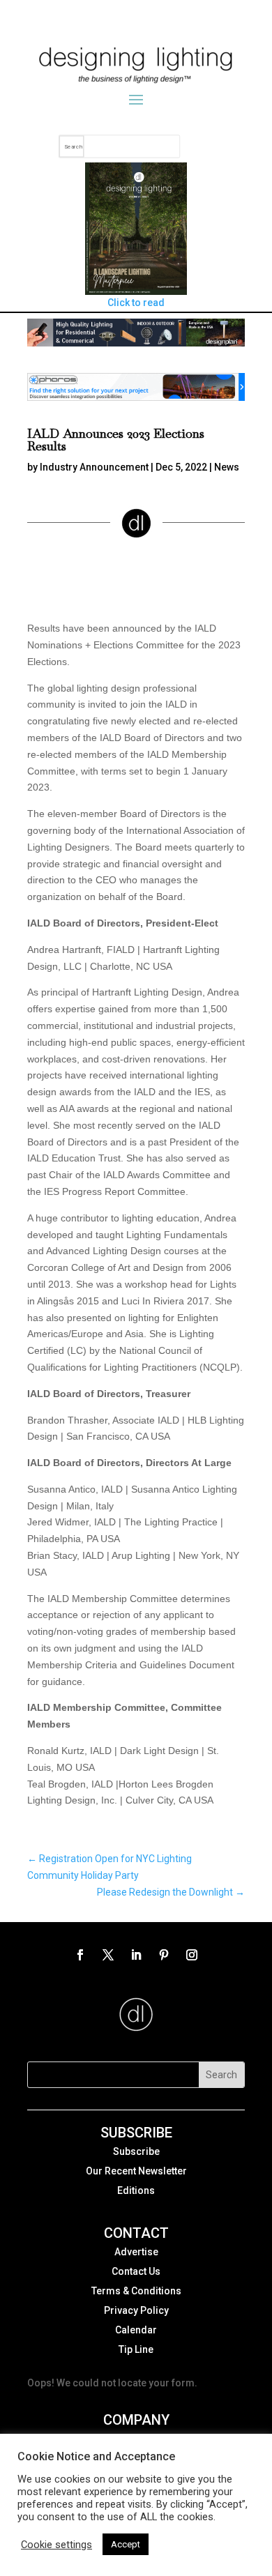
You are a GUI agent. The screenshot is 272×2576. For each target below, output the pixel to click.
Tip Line (136, 2349)
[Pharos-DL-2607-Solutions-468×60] (136, 397)
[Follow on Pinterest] (164, 1955)
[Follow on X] (108, 1955)
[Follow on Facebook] (80, 1955)
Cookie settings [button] (56, 2545)
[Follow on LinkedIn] (136, 1955)
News (227, 467)
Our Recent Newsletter (136, 2171)
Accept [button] (126, 2544)
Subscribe (136, 2151)
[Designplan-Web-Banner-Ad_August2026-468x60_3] (136, 343)
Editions (136, 2190)
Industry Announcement (94, 467)
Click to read (136, 303)
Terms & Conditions (136, 2291)
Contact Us (136, 2271)
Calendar (136, 2330)
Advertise (136, 2252)
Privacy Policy (136, 2310)
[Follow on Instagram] (192, 1955)
